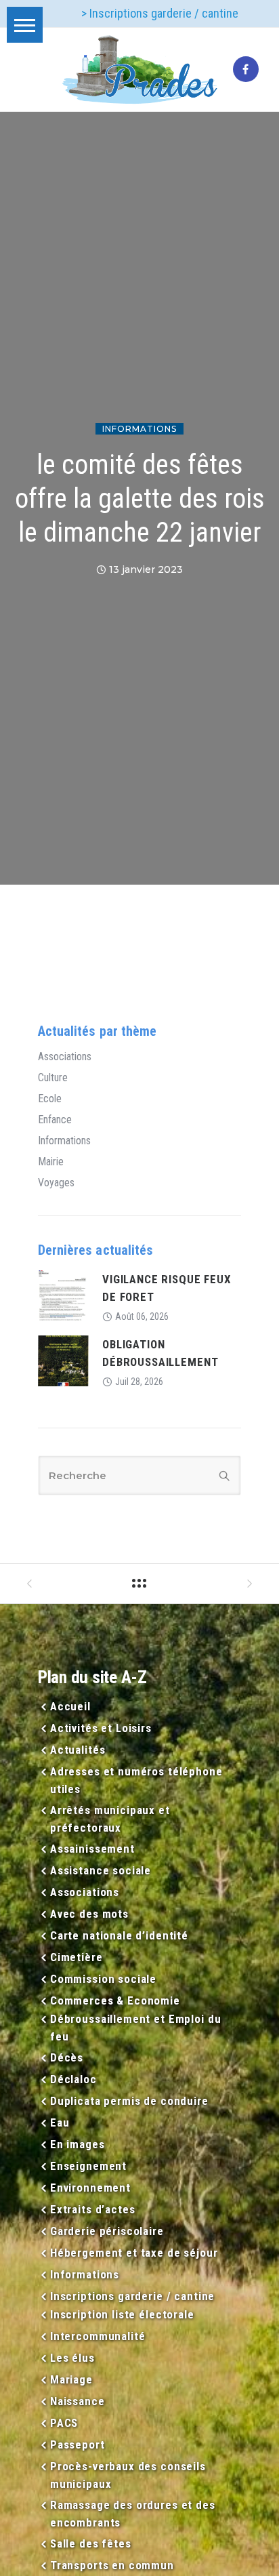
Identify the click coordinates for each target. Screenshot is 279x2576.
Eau (60, 2122)
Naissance (78, 2401)
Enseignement (88, 2166)
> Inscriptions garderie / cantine (160, 13)
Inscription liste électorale (122, 2314)
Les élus (72, 2358)
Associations (65, 1057)
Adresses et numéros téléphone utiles (136, 1780)
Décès (67, 2057)
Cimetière (77, 1957)
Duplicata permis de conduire (129, 2101)
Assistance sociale (101, 1870)
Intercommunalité (98, 2336)
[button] (25, 25)
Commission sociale (103, 1979)
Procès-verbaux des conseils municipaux (128, 2475)
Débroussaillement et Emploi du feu (136, 2028)
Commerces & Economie (115, 2000)
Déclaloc (73, 2079)
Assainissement (92, 1849)
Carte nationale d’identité (119, 1935)
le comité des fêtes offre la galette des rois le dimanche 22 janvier (140, 499)
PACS (64, 2423)
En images (78, 2144)
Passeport (78, 2444)
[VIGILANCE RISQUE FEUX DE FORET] (63, 1294)
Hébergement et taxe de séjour (134, 2253)
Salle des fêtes (91, 2543)
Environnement (90, 2188)
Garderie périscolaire (107, 2231)
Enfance (55, 1120)
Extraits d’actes (92, 2209)
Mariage (71, 2379)
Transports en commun (112, 2565)
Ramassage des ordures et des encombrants (133, 2514)
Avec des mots (89, 1914)
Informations (139, 429)
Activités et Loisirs (101, 1728)
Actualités (78, 1750)
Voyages (56, 1183)
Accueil (70, 1706)
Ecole (50, 1099)
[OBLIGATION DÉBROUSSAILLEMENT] (63, 1360)
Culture (53, 1078)
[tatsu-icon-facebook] (246, 70)
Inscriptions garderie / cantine (132, 2296)
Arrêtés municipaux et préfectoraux (110, 1819)
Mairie (51, 1162)
